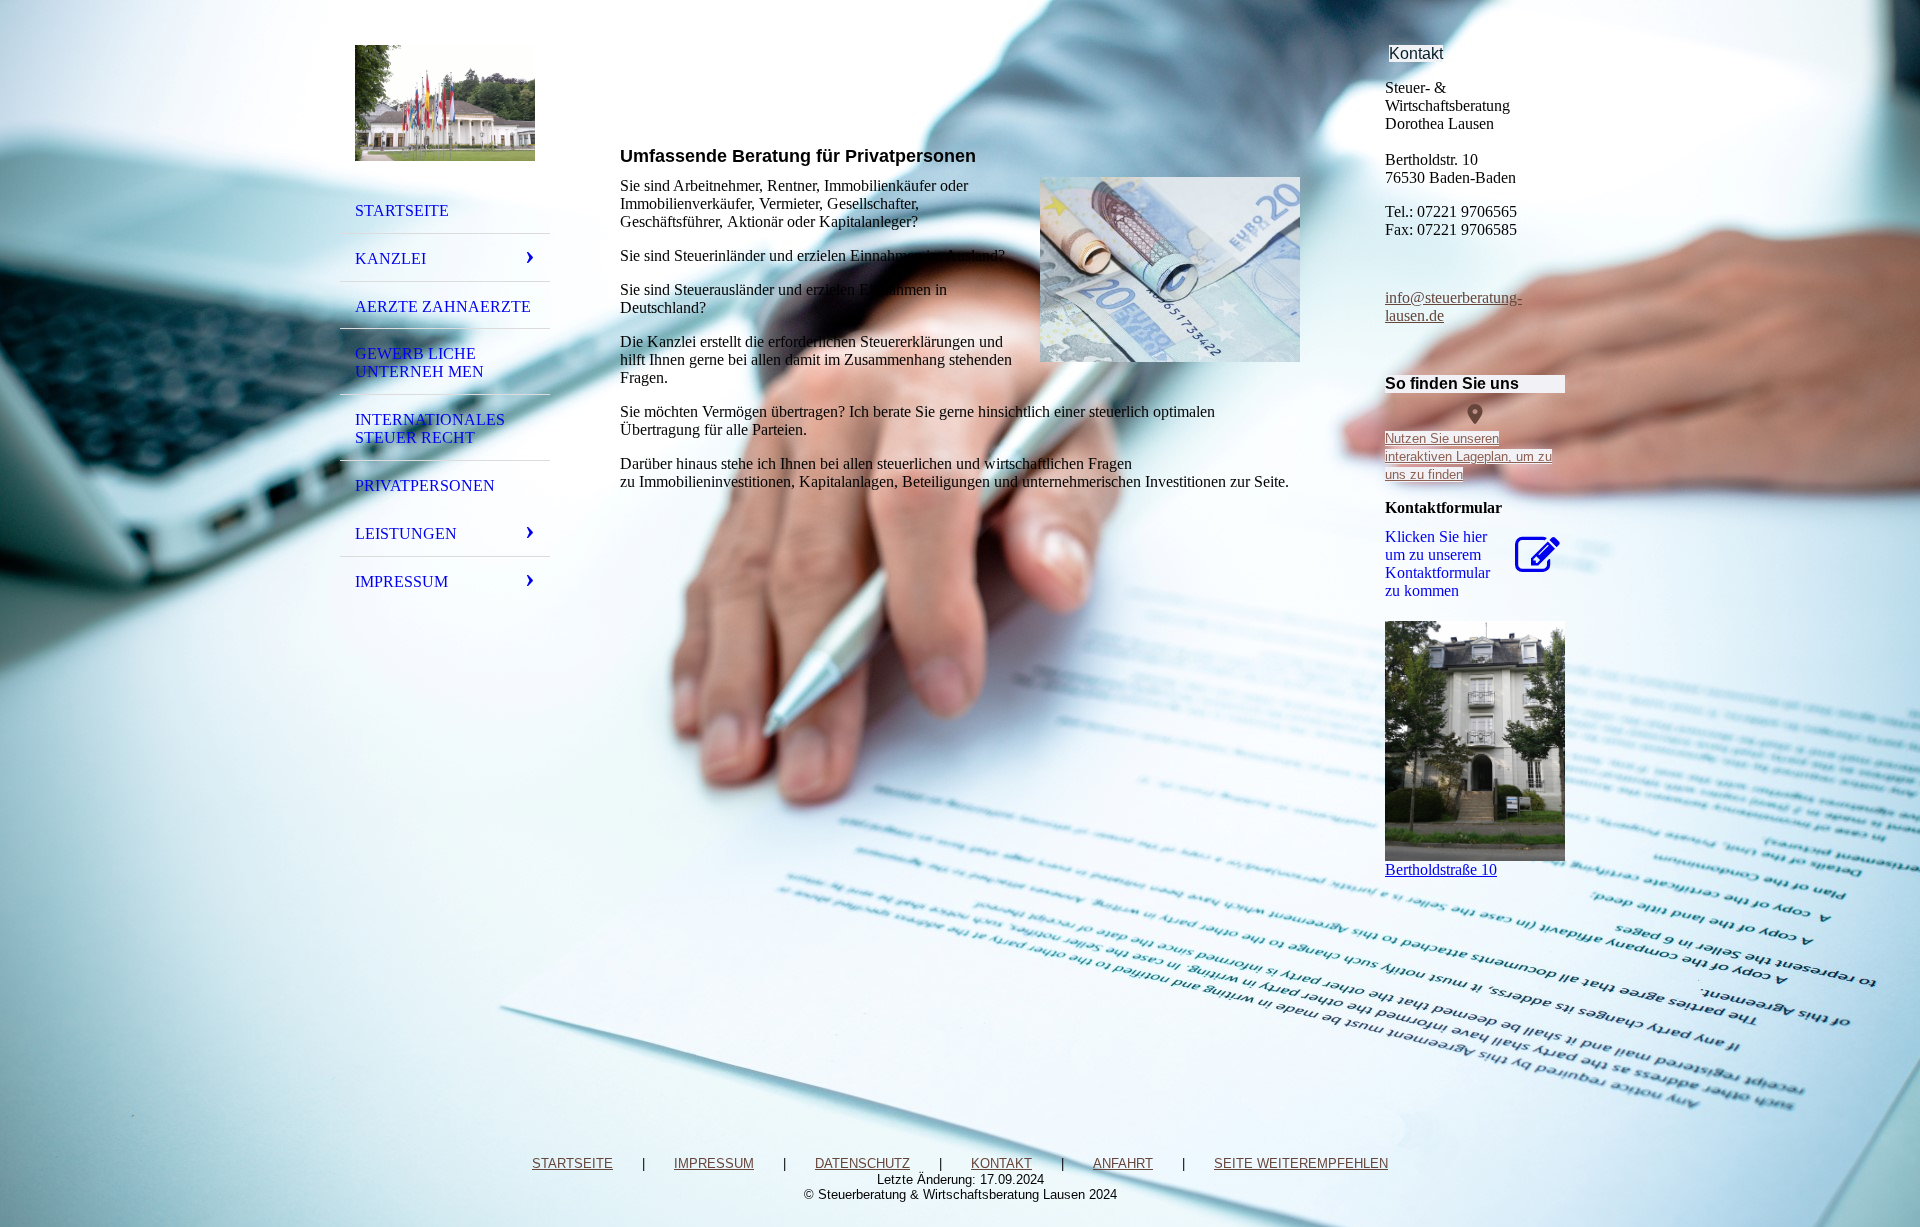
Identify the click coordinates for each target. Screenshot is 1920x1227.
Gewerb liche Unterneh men (419, 362)
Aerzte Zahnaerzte (443, 306)
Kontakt (1001, 1163)
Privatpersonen (425, 485)
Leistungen (406, 533)
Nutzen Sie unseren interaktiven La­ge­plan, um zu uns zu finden (1468, 456)
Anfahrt (1123, 1163)
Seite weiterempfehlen (1301, 1163)
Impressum (401, 581)
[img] (445, 103)
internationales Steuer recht (430, 428)
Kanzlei (390, 258)
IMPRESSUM (714, 1163)
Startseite (402, 210)
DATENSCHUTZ (862, 1163)
